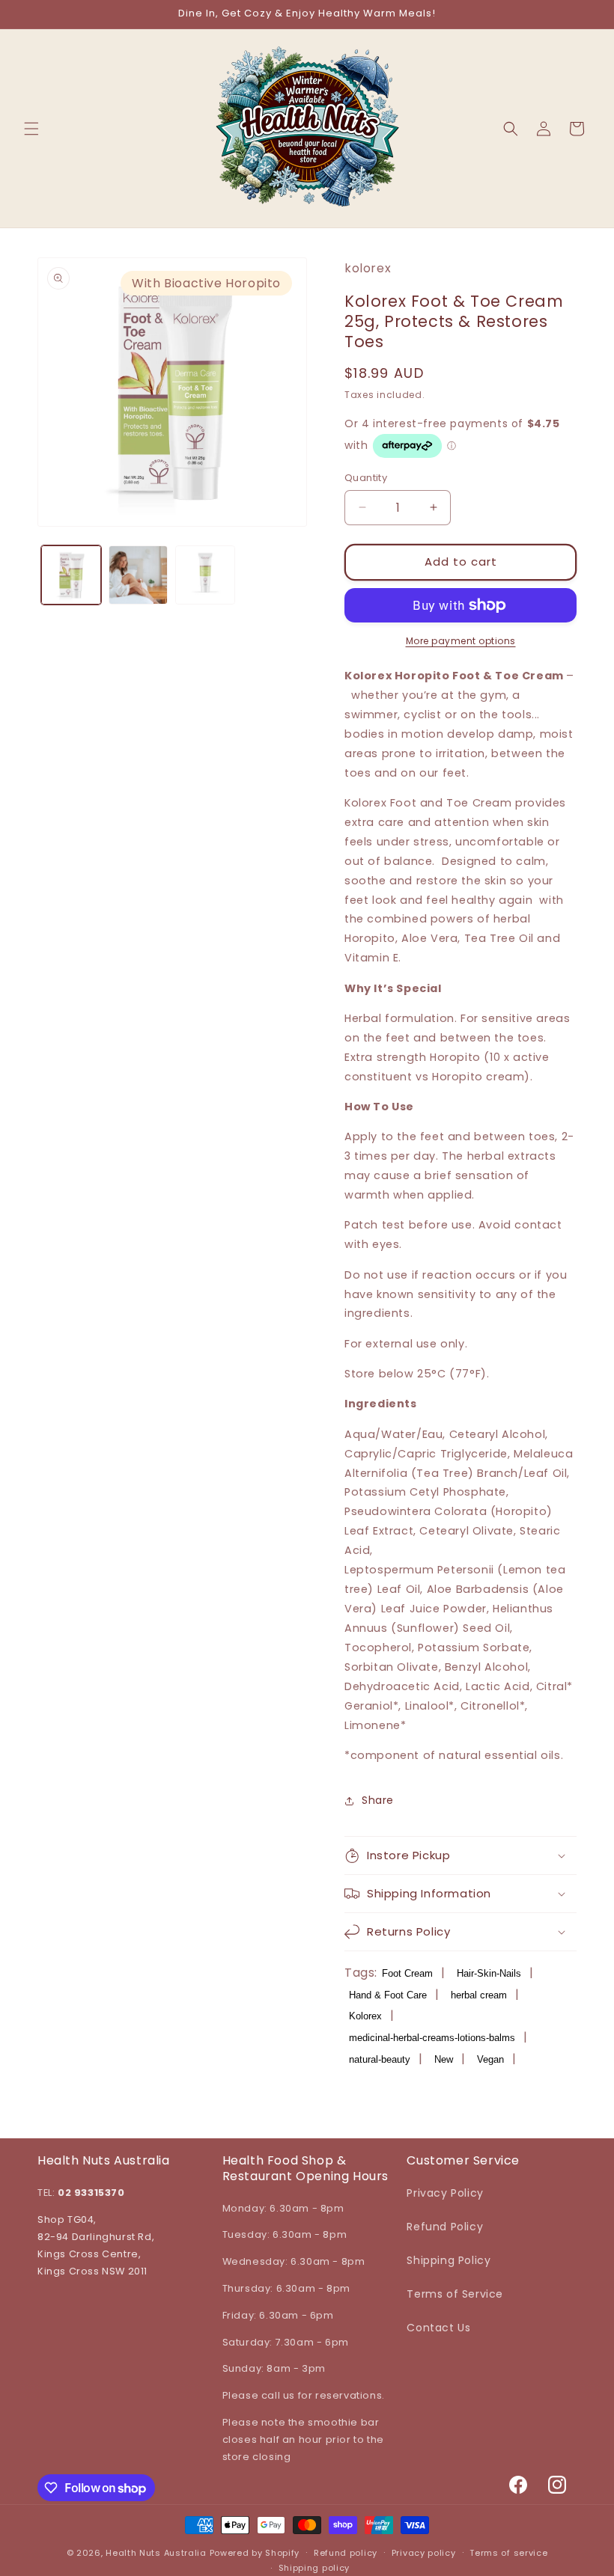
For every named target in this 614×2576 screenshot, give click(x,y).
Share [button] (378, 1800)
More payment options (461, 641)
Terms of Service (455, 2294)
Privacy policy (424, 2553)
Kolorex (365, 2016)
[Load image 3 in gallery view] (205, 575)
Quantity (366, 478)
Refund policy (346, 2553)
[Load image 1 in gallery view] (71, 575)
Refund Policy (445, 2227)
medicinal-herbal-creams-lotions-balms (432, 2038)
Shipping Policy (449, 2260)
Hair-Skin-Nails (489, 1973)
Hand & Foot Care (388, 1995)
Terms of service (508, 2553)
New (444, 2059)
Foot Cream (407, 1973)
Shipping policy (314, 2568)
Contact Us (438, 2328)
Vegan (490, 2059)
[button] (31, 129)
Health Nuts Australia (156, 2553)
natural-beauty (380, 2059)
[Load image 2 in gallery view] (139, 575)
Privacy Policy (445, 2193)
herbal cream (479, 1995)
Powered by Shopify (255, 2553)
